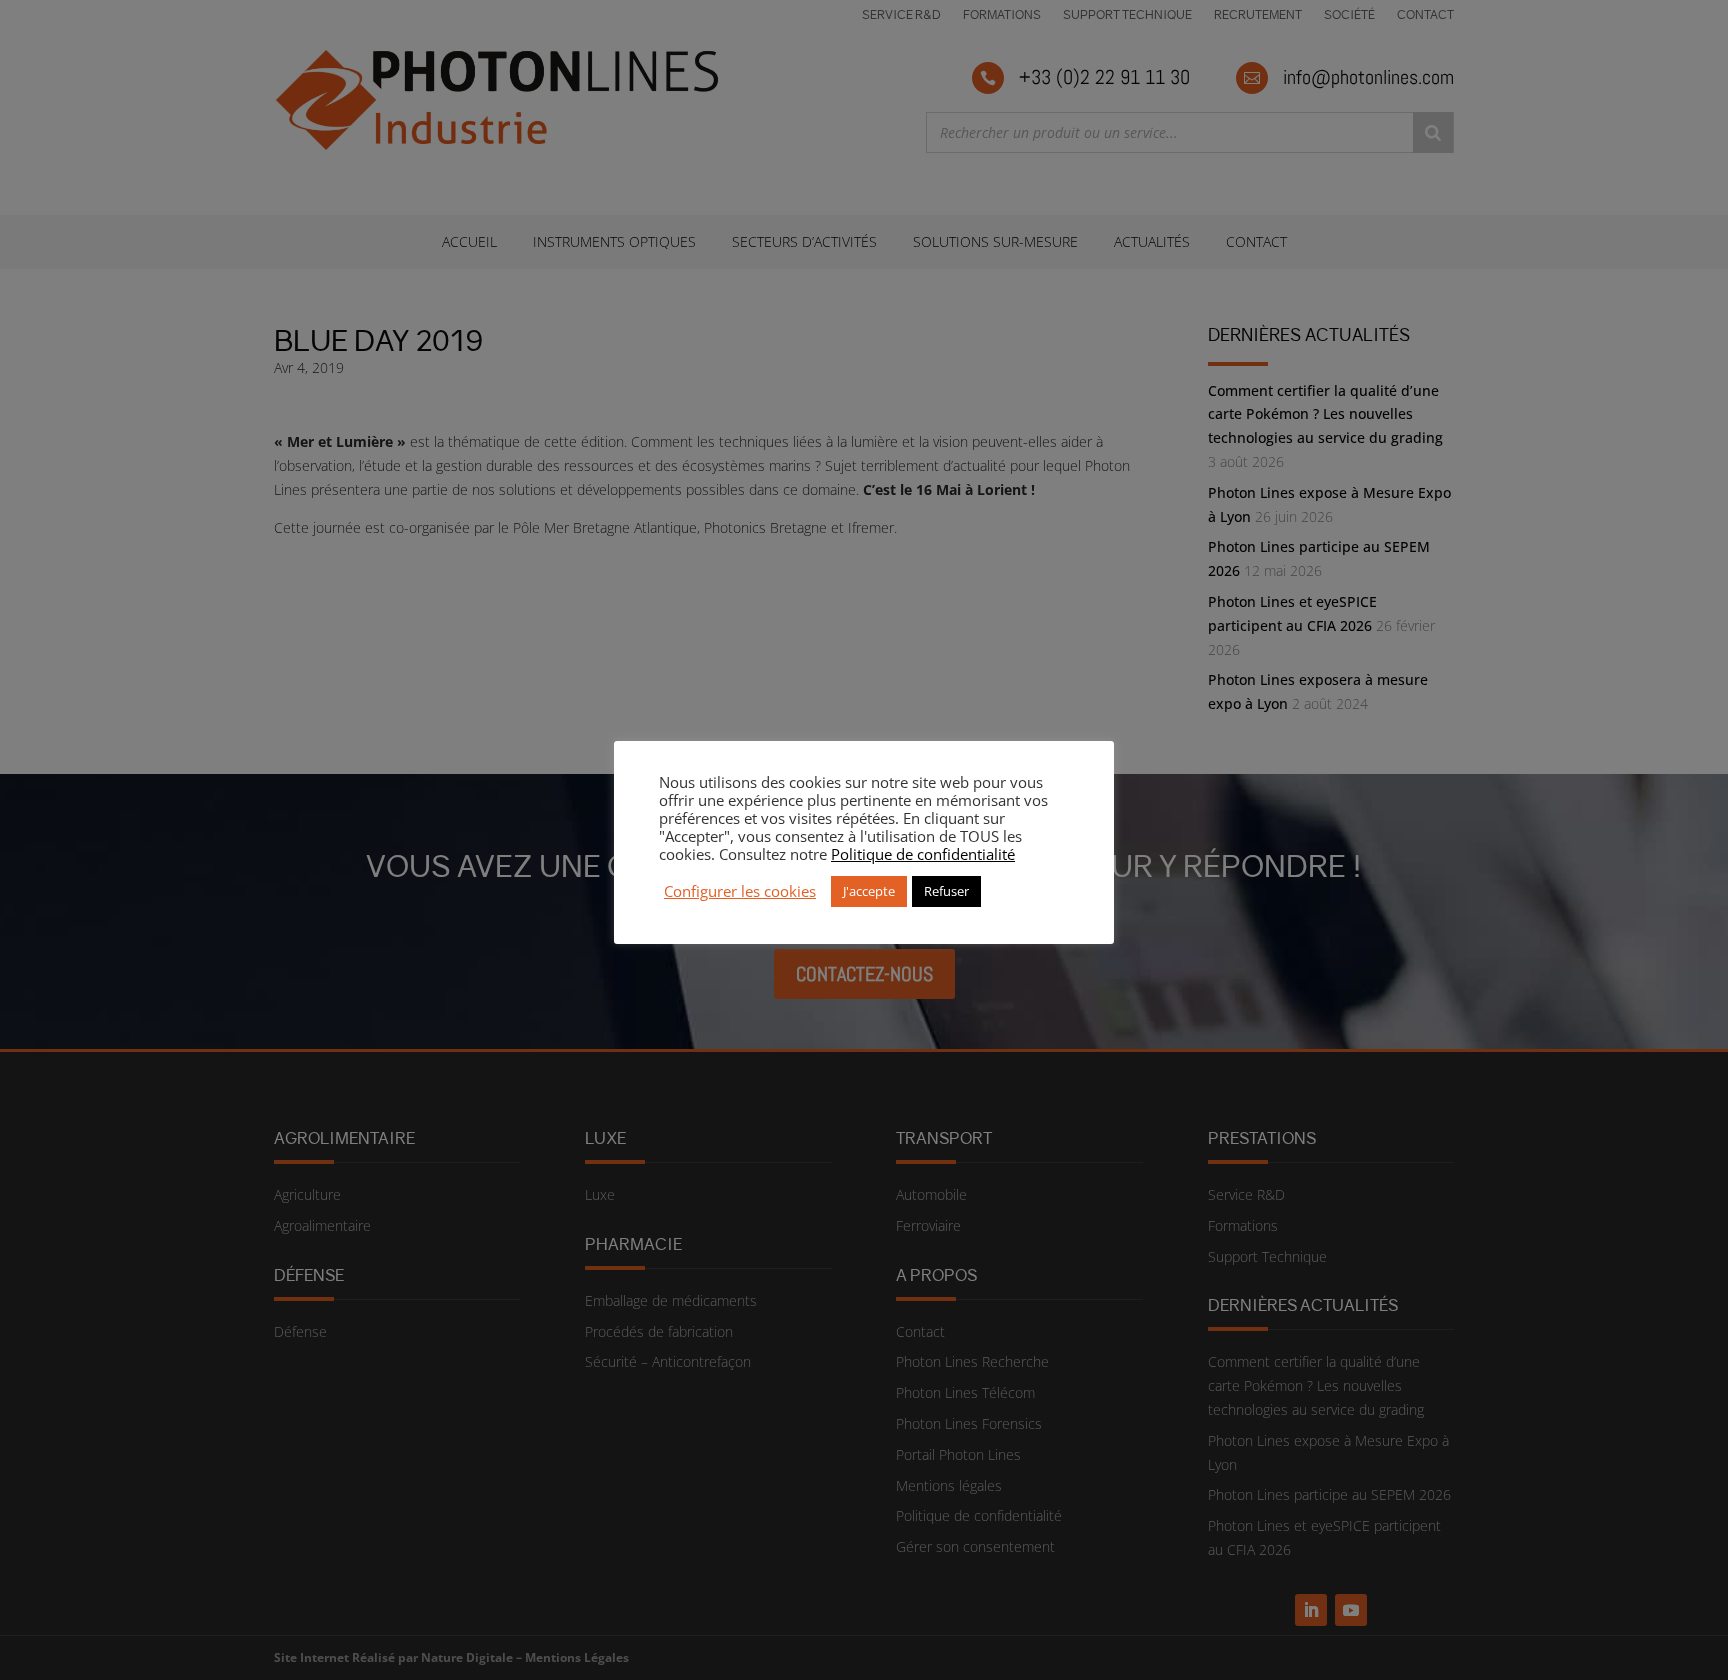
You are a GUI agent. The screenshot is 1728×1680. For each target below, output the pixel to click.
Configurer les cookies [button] (740, 891)
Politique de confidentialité (923, 854)
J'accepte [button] (869, 891)
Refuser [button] (946, 891)
